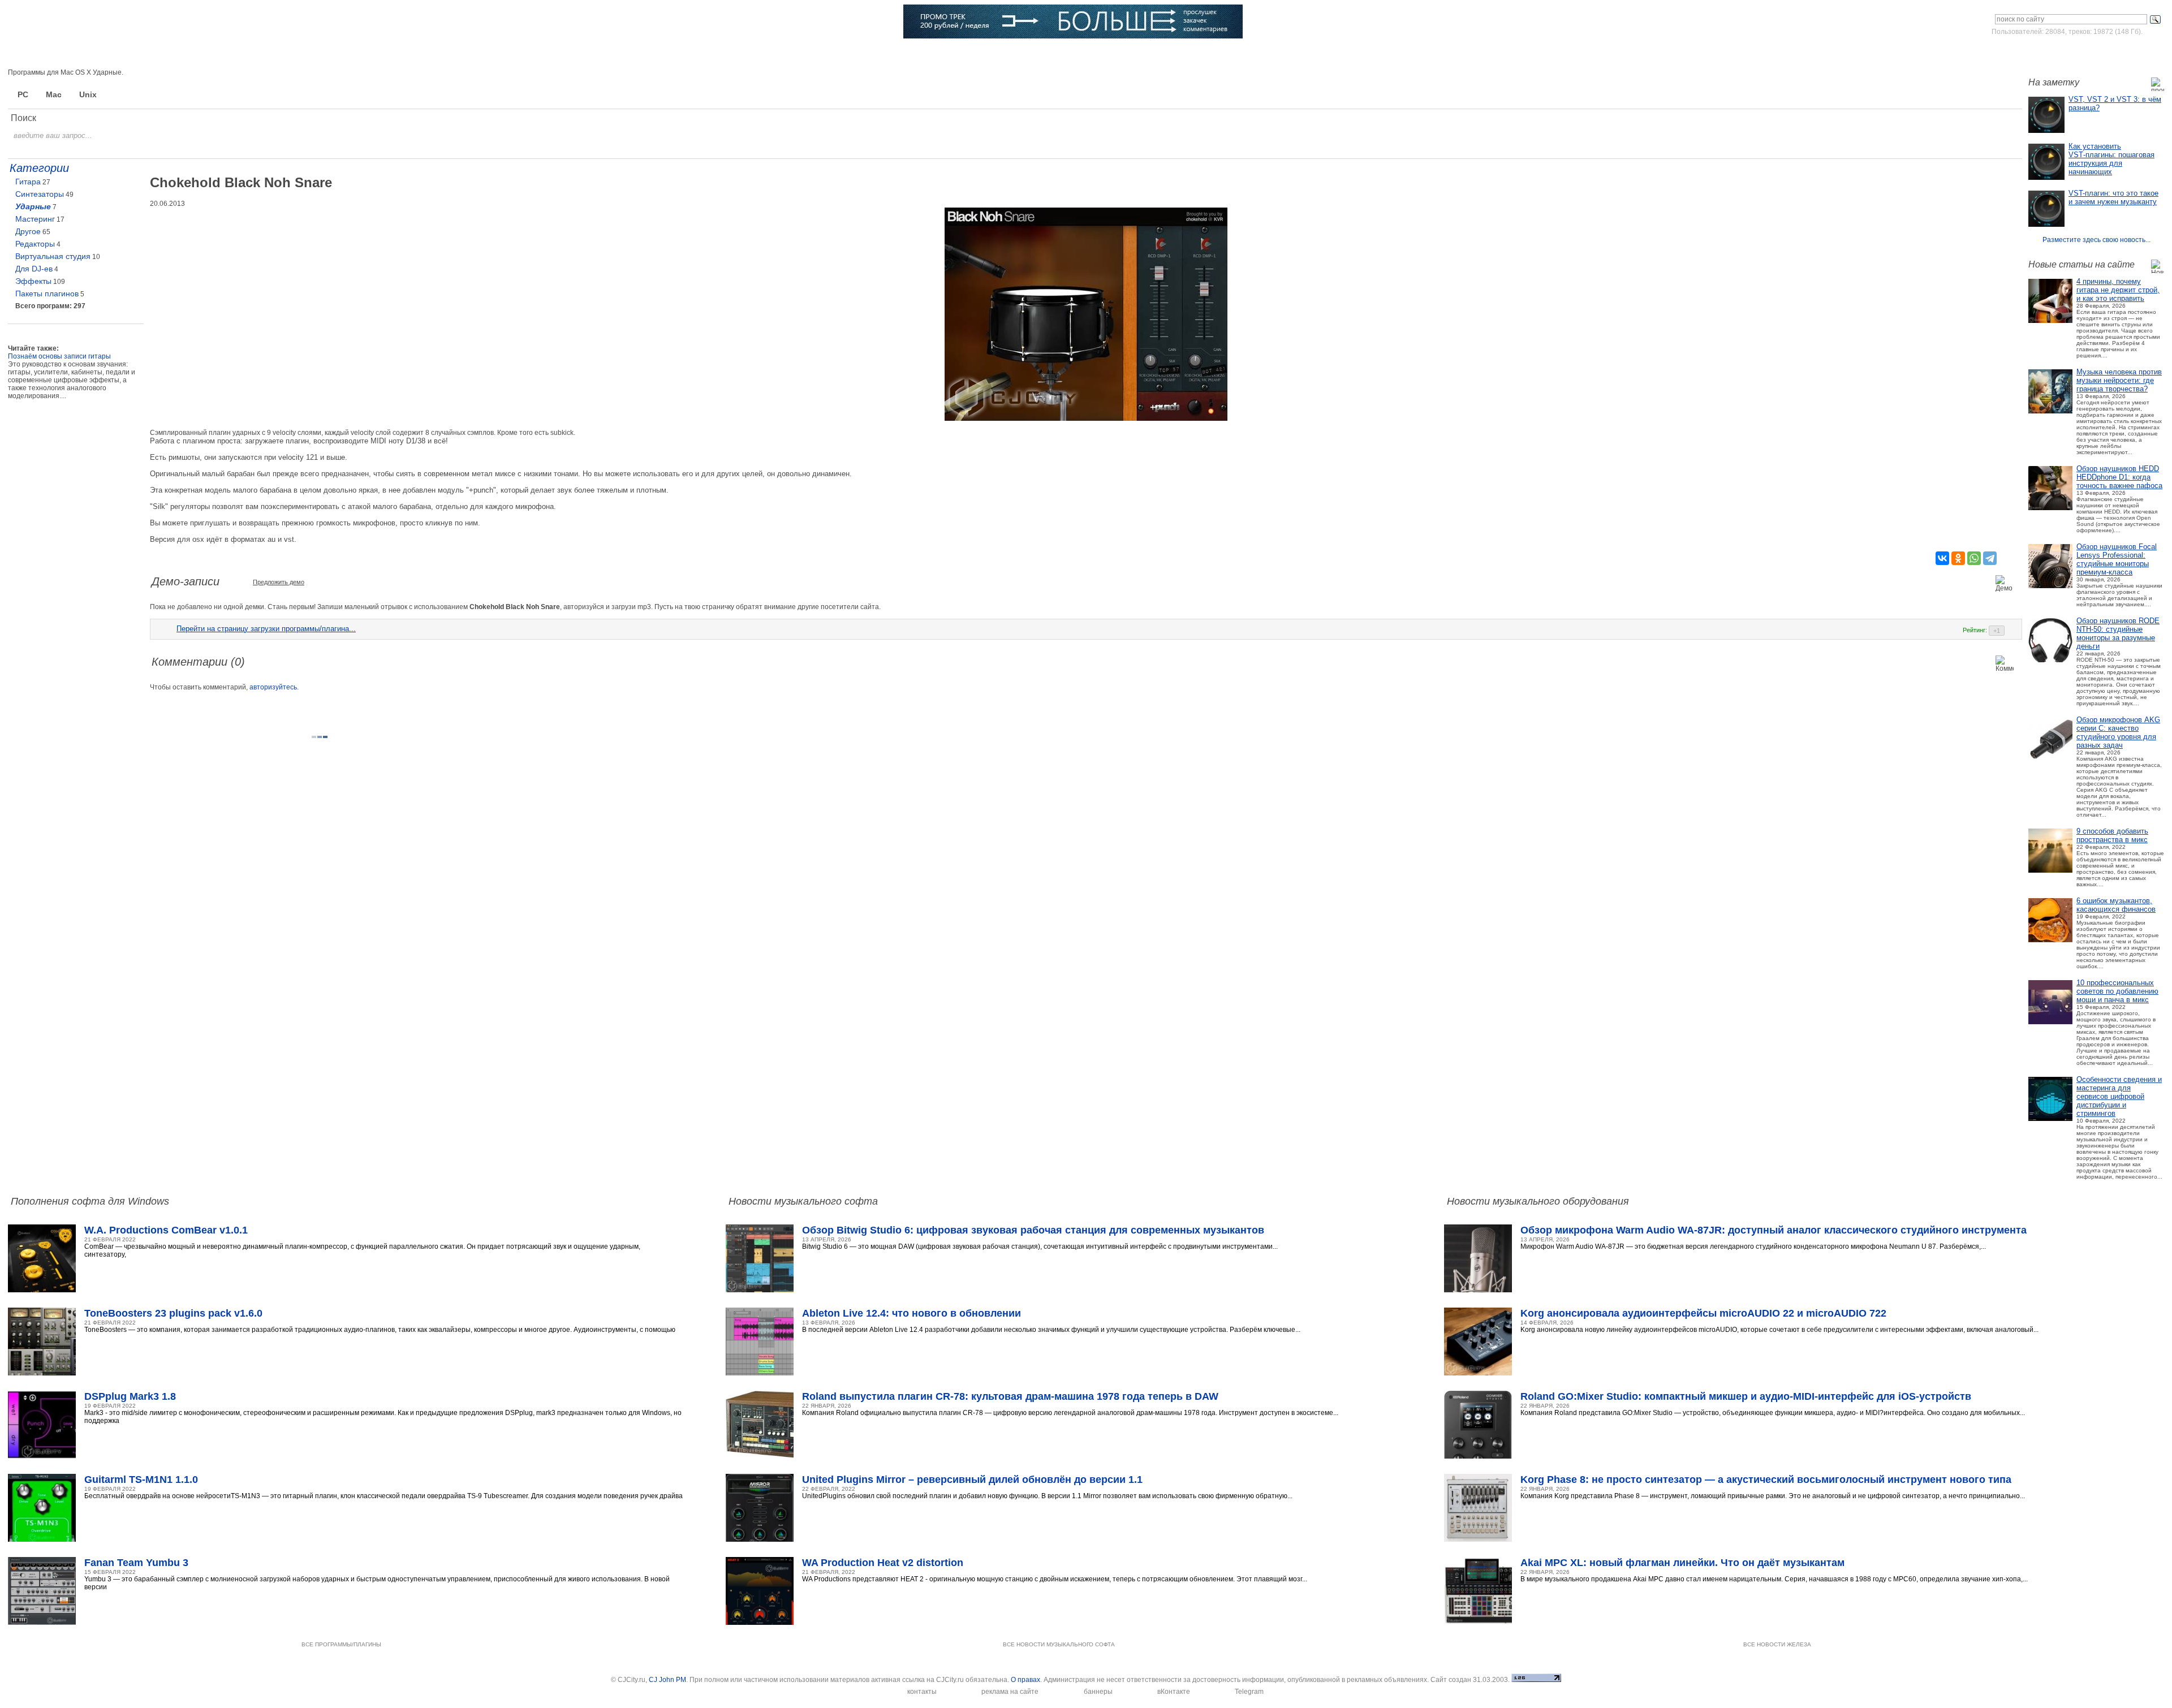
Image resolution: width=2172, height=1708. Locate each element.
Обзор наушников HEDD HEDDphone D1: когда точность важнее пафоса (2119, 477)
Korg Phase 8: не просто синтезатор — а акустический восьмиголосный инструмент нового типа (1766, 1480)
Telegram (1249, 1692)
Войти (2058, 53)
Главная (78, 54)
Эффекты (33, 281)
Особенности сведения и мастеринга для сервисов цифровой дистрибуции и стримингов (2119, 1096)
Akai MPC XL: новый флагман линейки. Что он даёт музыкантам (1682, 1563)
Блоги (659, 54)
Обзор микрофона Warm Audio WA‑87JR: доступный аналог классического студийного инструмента (1774, 1230)
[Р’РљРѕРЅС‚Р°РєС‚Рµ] (1942, 558)
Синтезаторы (40, 194)
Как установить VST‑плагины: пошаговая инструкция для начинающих (2111, 159)
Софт (157, 54)
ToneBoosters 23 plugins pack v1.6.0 (173, 1313)
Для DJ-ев (34, 269)
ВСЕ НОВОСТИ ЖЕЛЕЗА (1777, 1644)
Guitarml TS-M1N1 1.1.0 (141, 1480)
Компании (577, 54)
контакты (922, 1692)
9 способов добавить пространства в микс (2112, 835)
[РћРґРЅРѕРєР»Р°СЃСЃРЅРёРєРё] (1958, 558)
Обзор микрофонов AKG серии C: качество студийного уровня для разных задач (2118, 732)
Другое (28, 231)
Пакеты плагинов (47, 294)
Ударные (33, 206)
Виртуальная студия (53, 256)
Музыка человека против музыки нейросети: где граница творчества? (2119, 380)
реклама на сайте (1010, 1692)
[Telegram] (1990, 558)
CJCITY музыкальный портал (74, 22)
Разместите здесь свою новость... (2096, 240)
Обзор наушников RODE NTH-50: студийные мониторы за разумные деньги (2118, 633)
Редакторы (35, 244)
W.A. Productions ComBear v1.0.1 (166, 1230)
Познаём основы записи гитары (59, 356)
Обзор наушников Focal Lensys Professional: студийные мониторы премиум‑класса (2117, 559)
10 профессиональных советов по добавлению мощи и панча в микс (2117, 991)
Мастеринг (35, 219)
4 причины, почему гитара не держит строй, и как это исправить (2118, 290)
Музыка (235, 54)
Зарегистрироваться (2115, 53)
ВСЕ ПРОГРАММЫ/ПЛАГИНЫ (341, 1644)
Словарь (491, 54)
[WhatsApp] (1974, 558)
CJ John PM (667, 1680)
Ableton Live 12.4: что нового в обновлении (912, 1313)
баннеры (1098, 1692)
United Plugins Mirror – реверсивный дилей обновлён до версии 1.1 (972, 1480)
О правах (1025, 1680)
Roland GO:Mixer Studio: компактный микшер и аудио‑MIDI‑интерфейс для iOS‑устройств (1746, 1396)
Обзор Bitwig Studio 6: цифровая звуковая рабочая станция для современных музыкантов (1033, 1230)
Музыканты (402, 54)
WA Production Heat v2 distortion (883, 1563)
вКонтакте (1174, 1692)
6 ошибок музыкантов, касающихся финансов (2116, 905)
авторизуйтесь (273, 687)
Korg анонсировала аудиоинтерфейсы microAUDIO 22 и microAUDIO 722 (1703, 1313)
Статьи (315, 54)
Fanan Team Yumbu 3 (136, 1563)
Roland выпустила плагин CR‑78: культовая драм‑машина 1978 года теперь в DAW (1010, 1396)
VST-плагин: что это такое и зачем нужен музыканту (2113, 197)
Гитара (28, 182)
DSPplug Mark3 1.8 (130, 1396)
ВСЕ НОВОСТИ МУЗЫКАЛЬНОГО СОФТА (1059, 1644)
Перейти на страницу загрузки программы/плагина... (266, 629)
